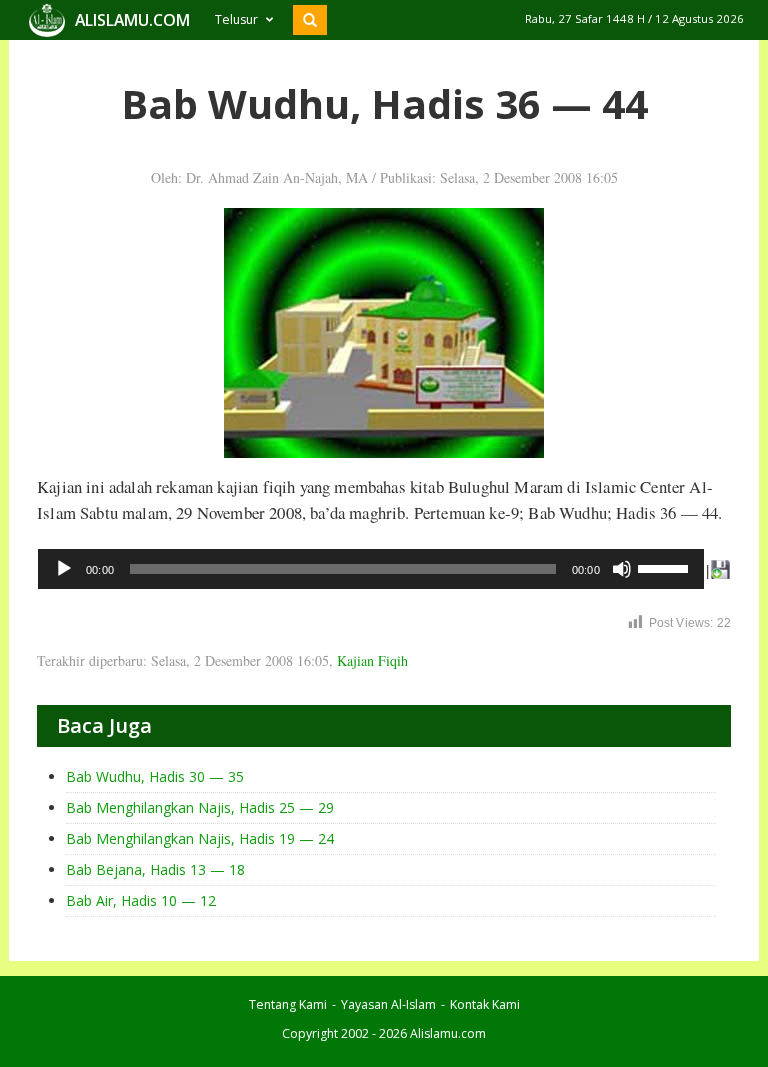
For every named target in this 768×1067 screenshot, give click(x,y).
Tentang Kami (288, 1004)
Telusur (236, 19)
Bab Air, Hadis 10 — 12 (141, 900)
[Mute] (622, 569)
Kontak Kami (485, 1004)
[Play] (64, 569)
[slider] (666, 567)
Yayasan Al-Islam (388, 1004)
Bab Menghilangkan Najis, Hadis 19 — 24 (200, 838)
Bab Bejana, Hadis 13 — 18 (155, 869)
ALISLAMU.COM (132, 20)
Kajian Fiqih (372, 660)
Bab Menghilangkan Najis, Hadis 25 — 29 (200, 807)
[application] (371, 569)
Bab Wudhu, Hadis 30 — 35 (155, 776)
